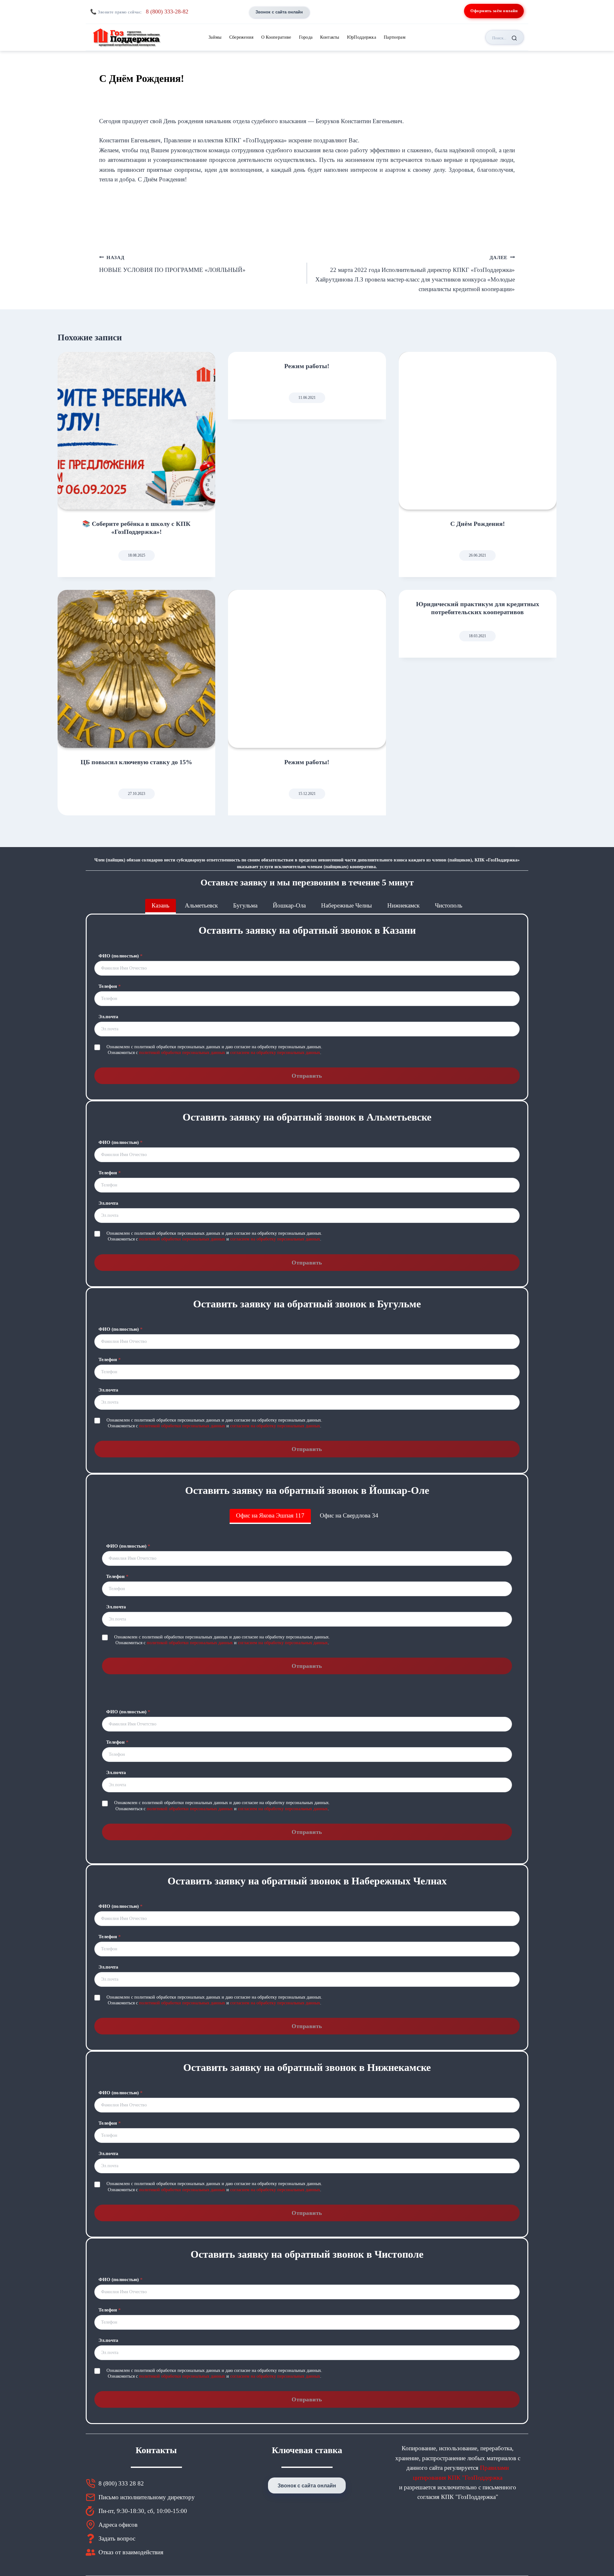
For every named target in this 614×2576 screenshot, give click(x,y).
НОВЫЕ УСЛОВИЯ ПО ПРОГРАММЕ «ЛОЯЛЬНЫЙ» (172, 264)
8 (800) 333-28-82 (167, 12)
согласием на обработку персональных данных (275, 1053)
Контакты (330, 37)
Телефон (110, 986)
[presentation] (136, 431)
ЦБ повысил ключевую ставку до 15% (136, 762)
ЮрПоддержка (362, 37)
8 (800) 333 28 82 (121, 2483)
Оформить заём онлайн (494, 11)
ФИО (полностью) (121, 956)
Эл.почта (108, 1017)
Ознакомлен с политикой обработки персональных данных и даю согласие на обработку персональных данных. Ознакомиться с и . (214, 1050)
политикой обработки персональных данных (182, 1053)
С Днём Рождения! (478, 524)
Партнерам (395, 37)
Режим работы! (307, 366)
